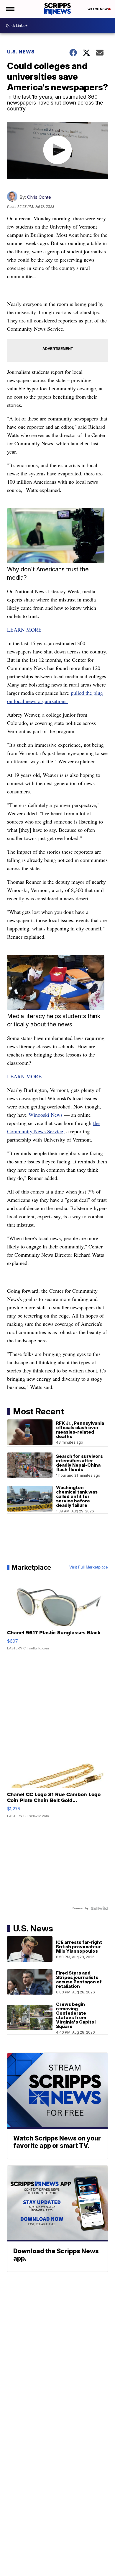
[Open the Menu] (10, 9)
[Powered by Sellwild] (99, 1908)
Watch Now (98, 9)
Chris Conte (39, 197)
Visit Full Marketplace (89, 1567)
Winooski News (46, 1115)
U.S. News (21, 52)
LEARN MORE (24, 630)
